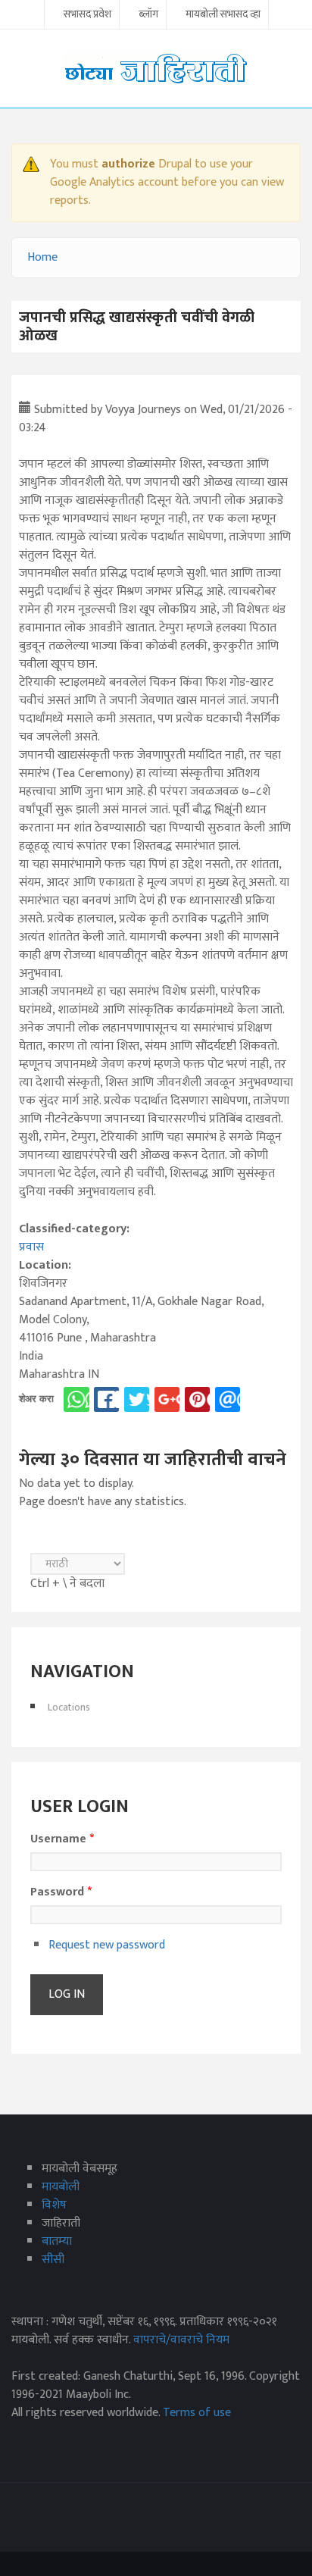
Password (61, 1892)
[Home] (156, 68)
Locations (69, 1707)
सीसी (53, 2260)
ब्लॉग (148, 15)
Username (62, 1839)
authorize (128, 164)
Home (42, 257)
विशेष (54, 2205)
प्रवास (31, 1247)
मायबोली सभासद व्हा (223, 15)
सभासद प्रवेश (87, 15)
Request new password (107, 1945)
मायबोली (61, 2187)
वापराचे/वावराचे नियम (181, 2340)
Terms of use (197, 2413)
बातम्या (57, 2241)
